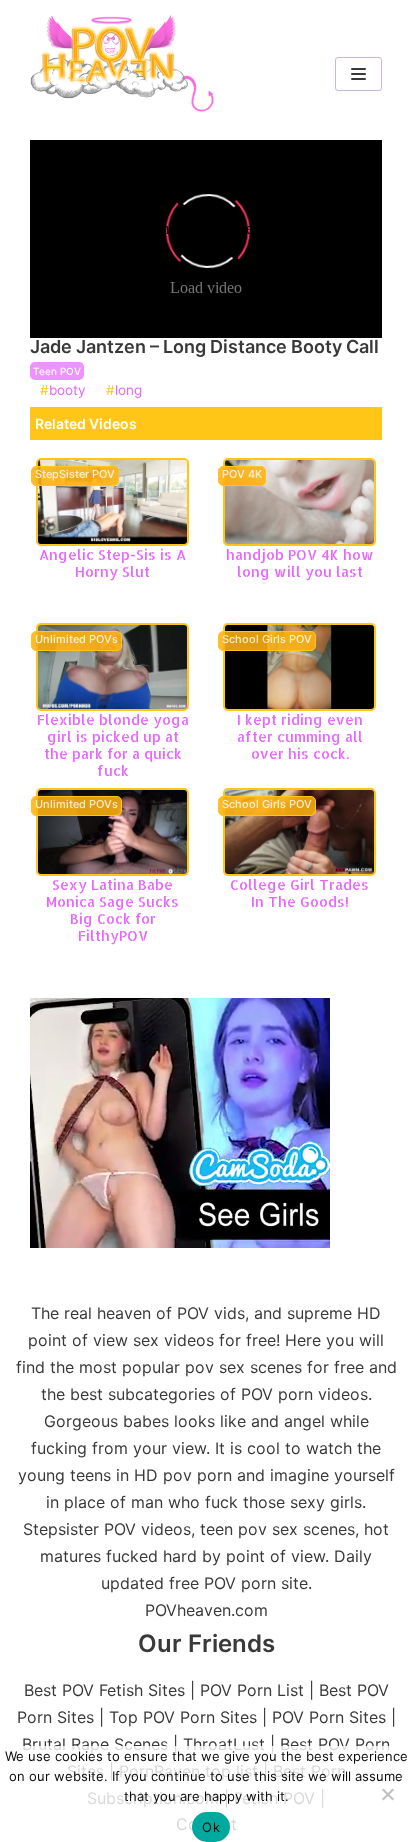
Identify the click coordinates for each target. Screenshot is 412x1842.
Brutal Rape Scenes (95, 1744)
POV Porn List (252, 1690)
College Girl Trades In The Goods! (299, 893)
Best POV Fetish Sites (104, 1690)
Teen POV (57, 371)
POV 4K (242, 475)
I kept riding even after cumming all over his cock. (300, 736)
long (128, 391)
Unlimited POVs (76, 640)
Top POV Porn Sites (183, 1717)
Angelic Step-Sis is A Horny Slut (112, 563)
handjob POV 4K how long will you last (300, 563)
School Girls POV (267, 640)
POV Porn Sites (329, 1717)
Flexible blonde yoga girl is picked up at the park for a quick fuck (113, 744)
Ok (211, 1827)
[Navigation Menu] (358, 74)
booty (67, 391)
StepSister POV (75, 475)
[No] (387, 1794)
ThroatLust (224, 1744)
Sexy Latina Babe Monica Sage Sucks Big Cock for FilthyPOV (112, 909)
